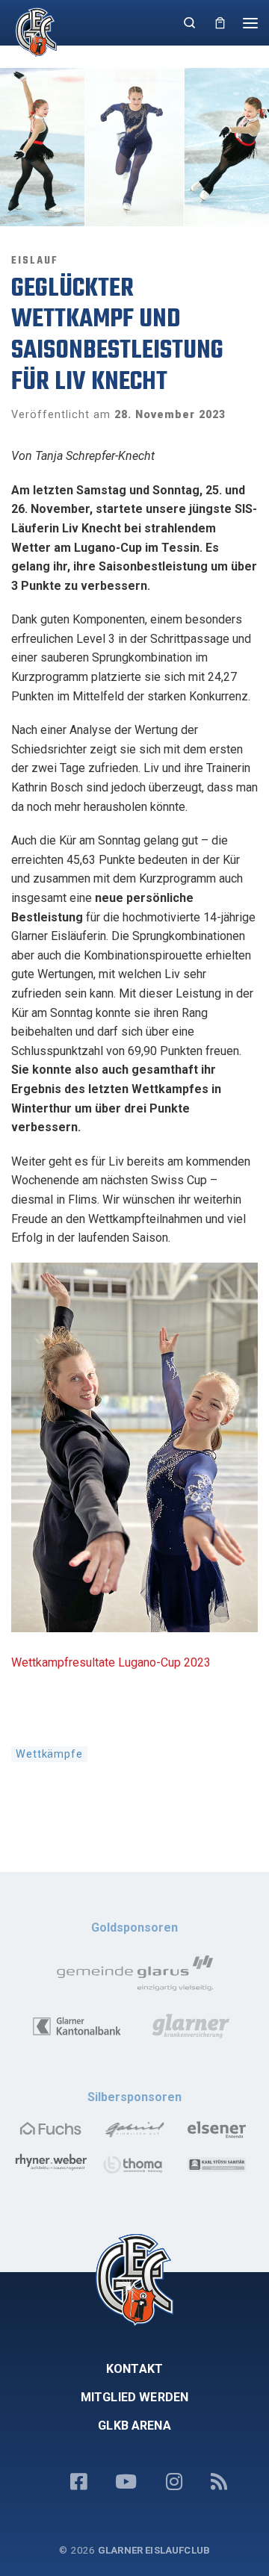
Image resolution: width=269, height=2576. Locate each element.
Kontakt (134, 2369)
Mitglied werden (134, 2397)
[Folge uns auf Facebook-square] (78, 2483)
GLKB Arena (134, 2426)
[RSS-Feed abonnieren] (219, 2483)
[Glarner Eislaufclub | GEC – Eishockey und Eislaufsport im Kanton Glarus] (32, 31)
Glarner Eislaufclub (154, 2550)
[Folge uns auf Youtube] (126, 2483)
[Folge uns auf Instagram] (174, 2483)
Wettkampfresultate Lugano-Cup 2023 (111, 1662)
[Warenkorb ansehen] (220, 23)
